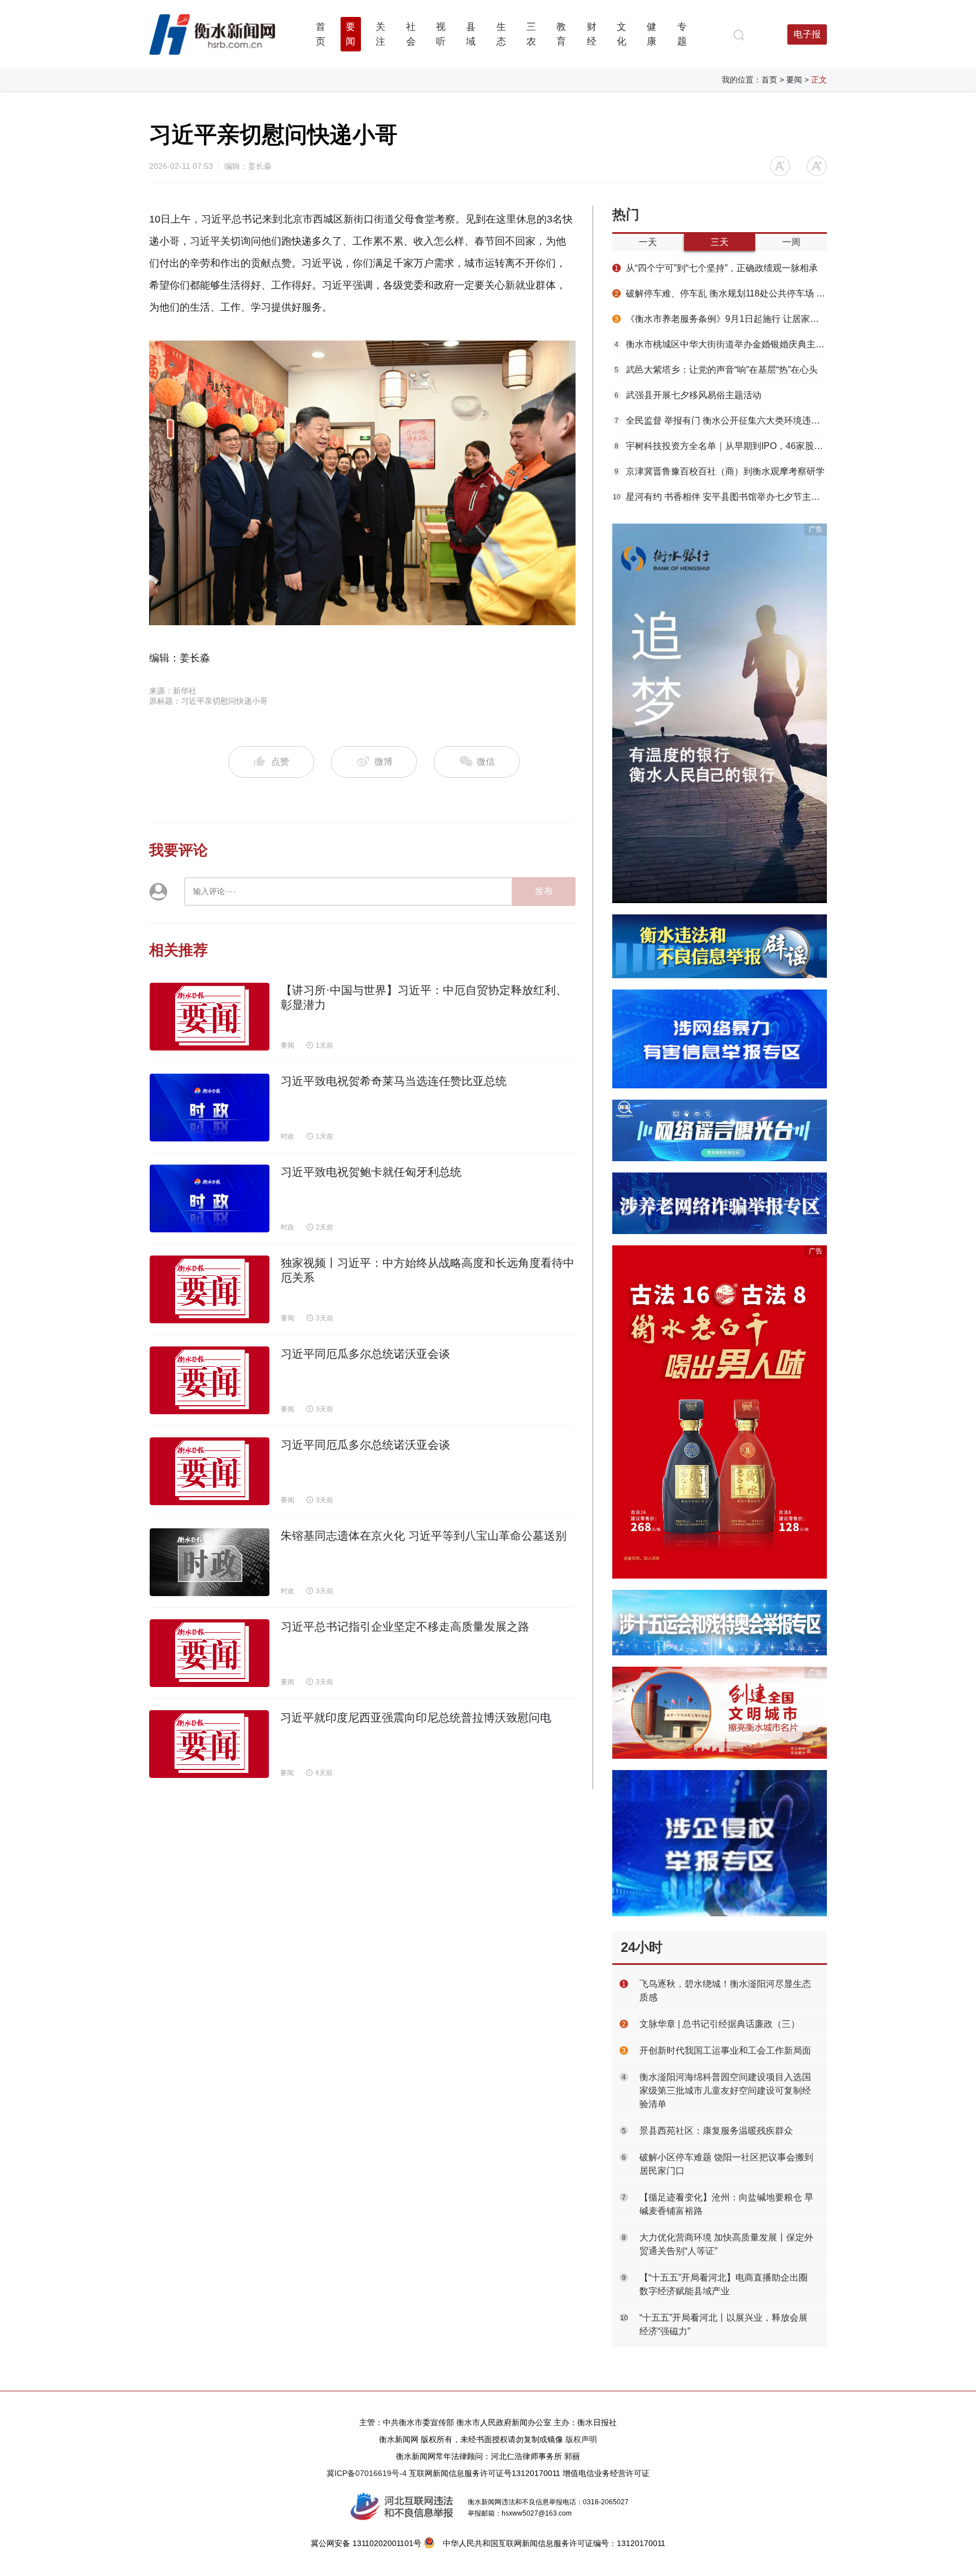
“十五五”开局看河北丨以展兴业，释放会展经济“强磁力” (724, 2324)
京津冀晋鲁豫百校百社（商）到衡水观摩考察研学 (720, 471)
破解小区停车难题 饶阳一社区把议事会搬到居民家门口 (726, 2164)
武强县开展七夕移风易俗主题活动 (688, 395)
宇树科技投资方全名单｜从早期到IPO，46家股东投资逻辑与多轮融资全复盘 (721, 446)
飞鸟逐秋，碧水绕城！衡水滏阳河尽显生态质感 (725, 1991)
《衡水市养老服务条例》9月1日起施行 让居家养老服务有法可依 (721, 319)
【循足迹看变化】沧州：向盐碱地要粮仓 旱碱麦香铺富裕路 (726, 2204)
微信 (485, 762)
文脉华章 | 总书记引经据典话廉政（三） (720, 2024)
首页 (769, 80)
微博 (384, 762)
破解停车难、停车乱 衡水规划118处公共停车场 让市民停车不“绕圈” (721, 293)
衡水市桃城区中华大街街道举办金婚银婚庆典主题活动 (721, 344)
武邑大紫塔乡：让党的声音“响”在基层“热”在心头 (716, 370)
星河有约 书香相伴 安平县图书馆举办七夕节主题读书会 (720, 497)
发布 (544, 891)
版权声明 (581, 2439)
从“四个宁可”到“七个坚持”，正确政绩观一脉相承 (716, 268)
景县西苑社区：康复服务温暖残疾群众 (716, 2131)
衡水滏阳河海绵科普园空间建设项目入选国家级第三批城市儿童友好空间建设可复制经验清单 (725, 2091)
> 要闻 (791, 80)
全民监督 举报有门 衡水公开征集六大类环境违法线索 (721, 420)
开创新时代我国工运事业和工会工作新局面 (725, 2050)
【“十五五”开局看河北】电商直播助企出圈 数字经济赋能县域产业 (724, 2284)
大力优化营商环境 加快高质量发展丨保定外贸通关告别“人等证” (726, 2244)
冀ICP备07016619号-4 (367, 2473)
